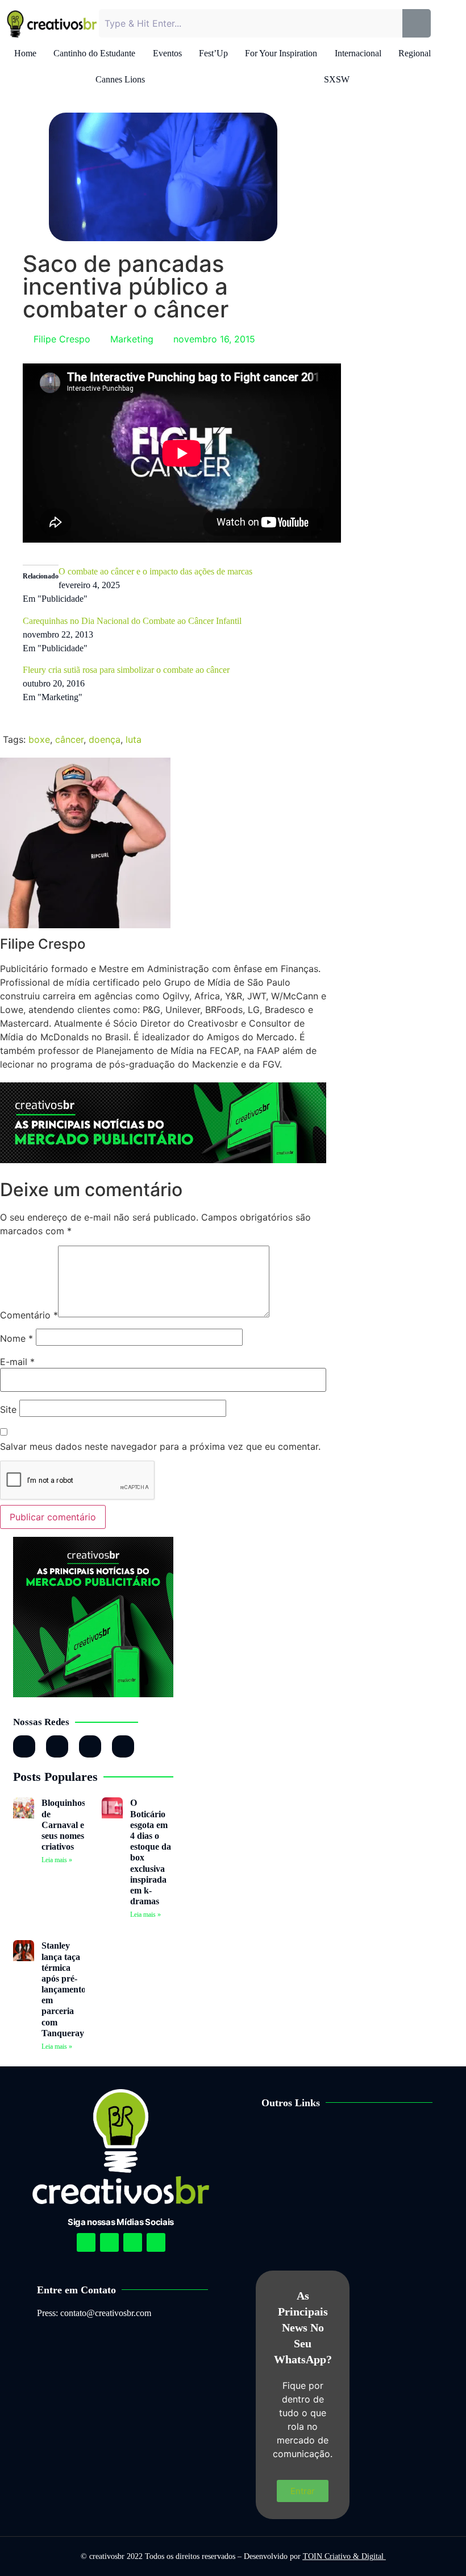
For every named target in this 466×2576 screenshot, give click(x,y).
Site (8, 1409)
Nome (16, 1338)
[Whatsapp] (90, 1746)
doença (105, 739)
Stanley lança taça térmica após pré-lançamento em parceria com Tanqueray (64, 1989)
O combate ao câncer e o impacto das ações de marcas (155, 571)
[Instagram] (24, 1746)
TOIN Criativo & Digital (344, 2556)
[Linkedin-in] (57, 1746)
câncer (69, 739)
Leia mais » (57, 1860)
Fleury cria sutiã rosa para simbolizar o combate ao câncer (126, 670)
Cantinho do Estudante (94, 53)
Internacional (358, 53)
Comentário (29, 1315)
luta (134, 739)
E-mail (17, 1362)
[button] (356, 2139)
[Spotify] (109, 2242)
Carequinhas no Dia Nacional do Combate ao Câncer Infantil (132, 621)
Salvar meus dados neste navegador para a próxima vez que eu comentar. (160, 1446)
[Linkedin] (133, 2242)
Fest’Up (213, 53)
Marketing (132, 339)
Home (25, 53)
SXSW (337, 79)
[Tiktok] (123, 1746)
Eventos (167, 53)
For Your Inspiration (281, 53)
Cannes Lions (120, 79)
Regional (415, 53)
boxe (39, 739)
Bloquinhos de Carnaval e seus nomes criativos (63, 1825)
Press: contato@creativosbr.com (94, 2313)
